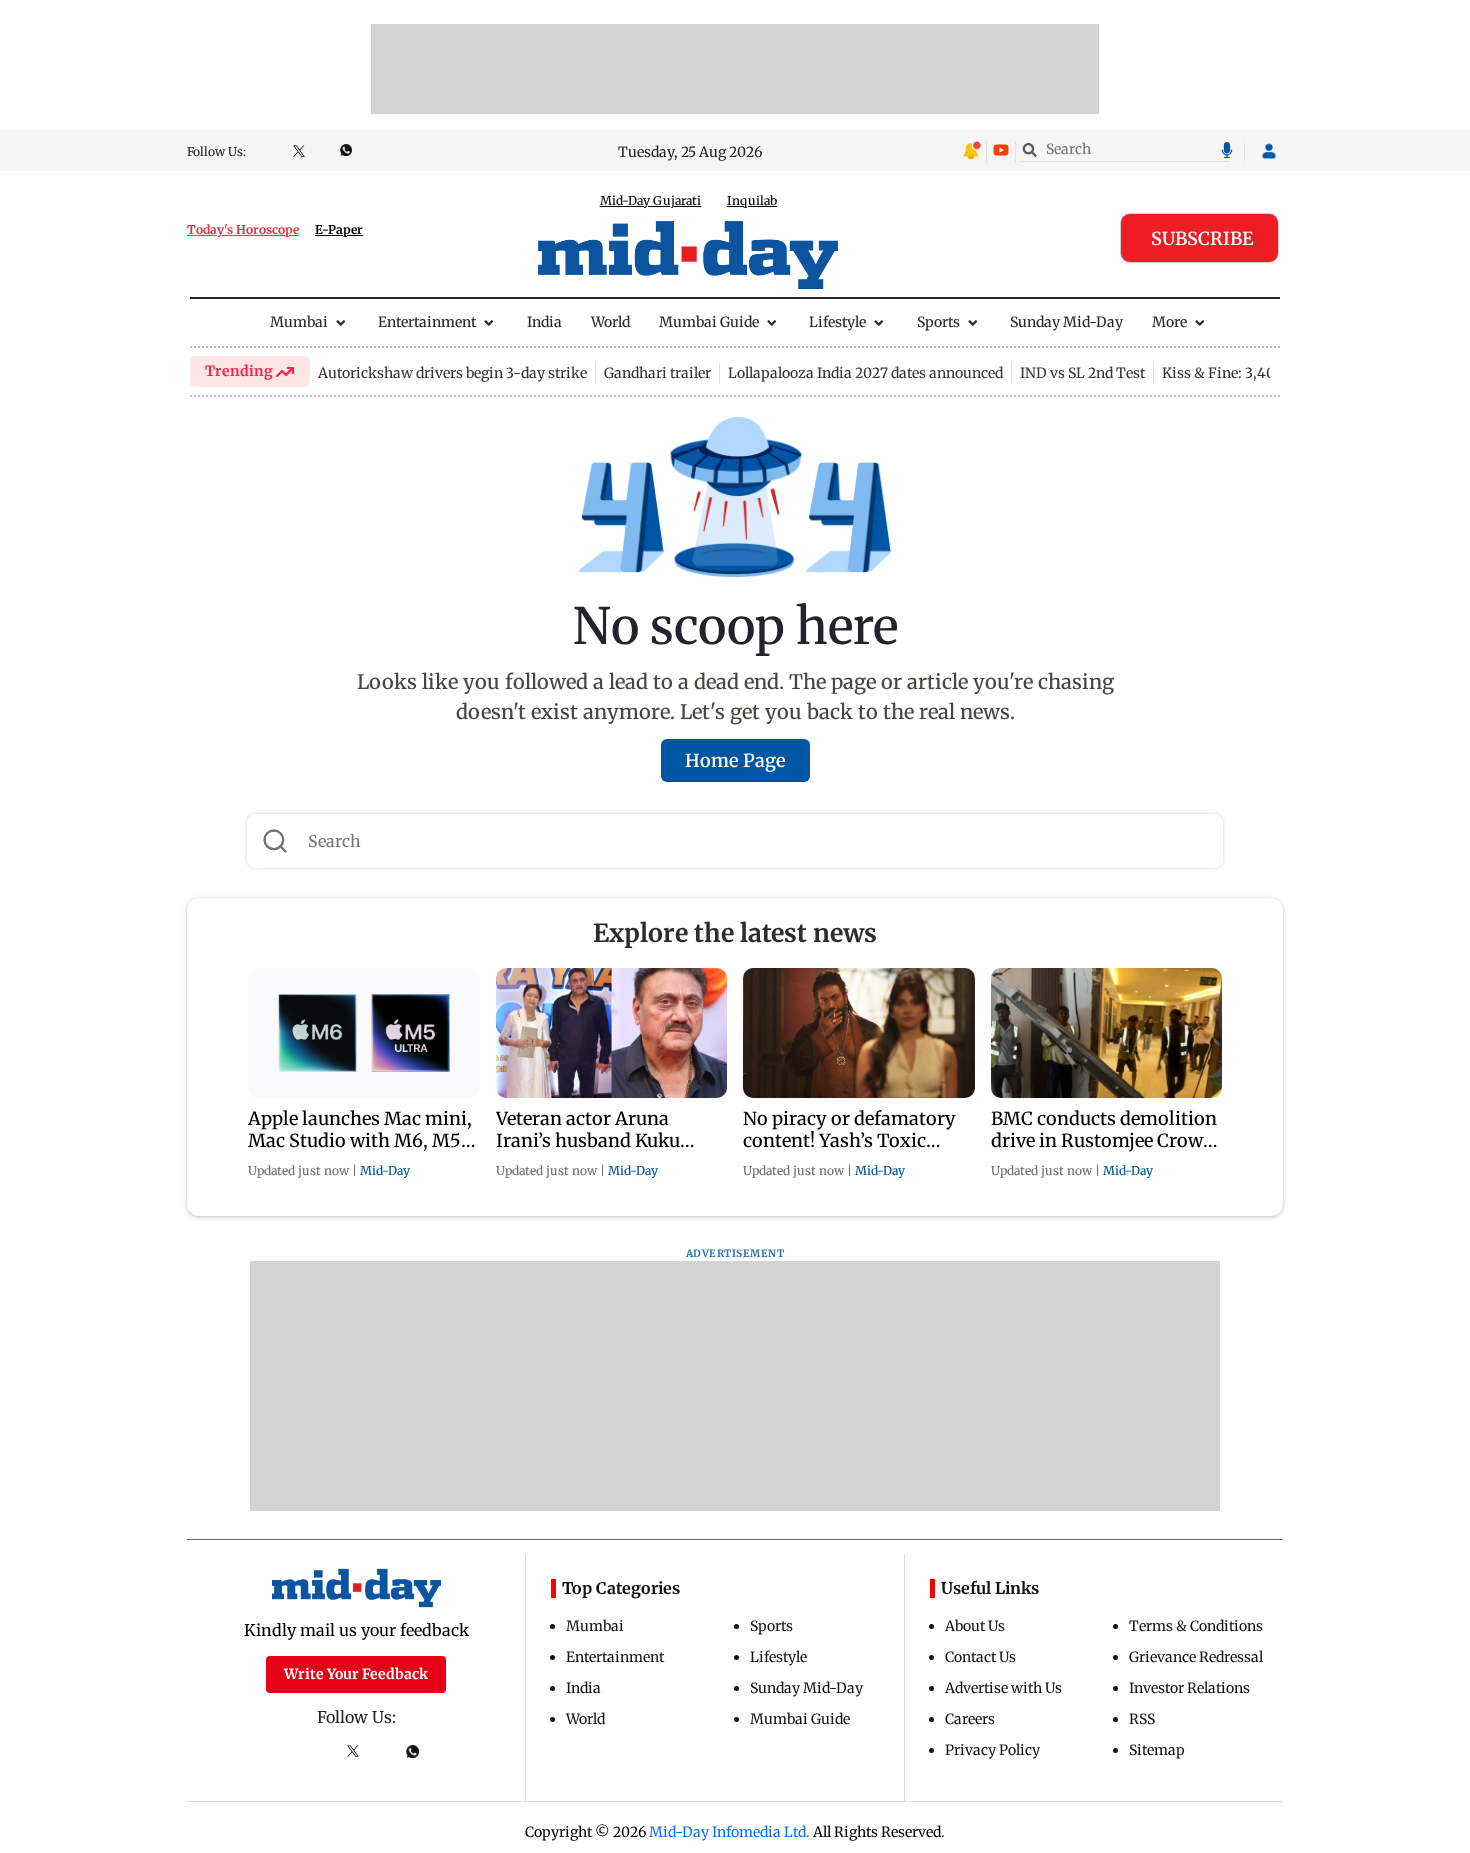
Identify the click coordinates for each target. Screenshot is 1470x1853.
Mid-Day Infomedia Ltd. (729, 1832)
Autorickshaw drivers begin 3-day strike (452, 373)
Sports (938, 322)
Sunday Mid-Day (1066, 322)
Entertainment (427, 322)
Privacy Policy (992, 1750)
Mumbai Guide (709, 322)
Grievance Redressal (1196, 1657)
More (1169, 322)
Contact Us (980, 1657)
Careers (970, 1719)
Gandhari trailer (657, 373)
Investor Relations (1189, 1688)
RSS (1142, 1719)
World (610, 322)
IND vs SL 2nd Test (1082, 373)
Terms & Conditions (1196, 1626)
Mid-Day (385, 1170)
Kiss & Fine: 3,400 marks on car (1268, 373)
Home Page (735, 760)
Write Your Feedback (356, 1674)
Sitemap (1157, 1750)
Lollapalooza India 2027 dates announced (865, 373)
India (544, 322)
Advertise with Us (1003, 1688)
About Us (975, 1626)
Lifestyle (837, 322)
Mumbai (299, 322)
